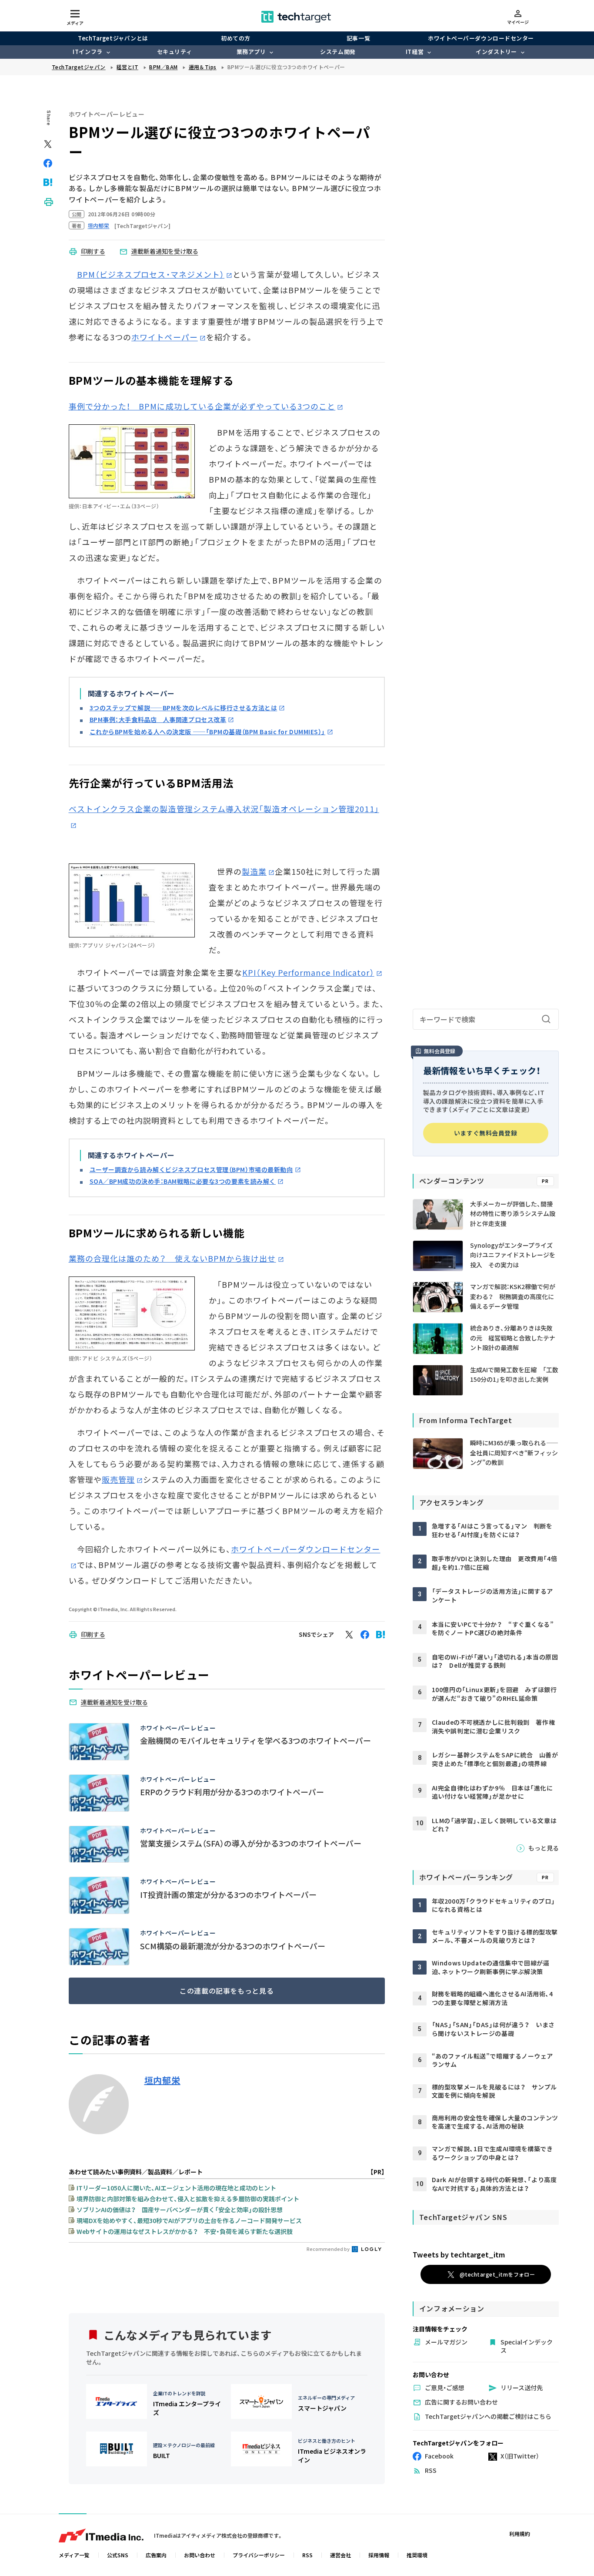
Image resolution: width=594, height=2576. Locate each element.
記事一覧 (358, 38)
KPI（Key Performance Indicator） (308, 972)
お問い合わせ (200, 2555)
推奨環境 (417, 2555)
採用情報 (379, 2555)
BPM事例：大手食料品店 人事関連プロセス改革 (158, 719)
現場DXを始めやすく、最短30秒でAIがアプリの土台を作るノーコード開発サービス (189, 2220)
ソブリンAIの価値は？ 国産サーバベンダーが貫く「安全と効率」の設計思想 (180, 2210)
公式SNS (118, 2555)
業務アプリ (251, 52)
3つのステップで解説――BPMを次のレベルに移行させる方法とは (184, 708)
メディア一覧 (74, 2555)
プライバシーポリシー (259, 2555)
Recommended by (329, 2249)
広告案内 (156, 2555)
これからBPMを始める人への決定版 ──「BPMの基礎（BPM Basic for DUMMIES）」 (208, 732)
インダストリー (496, 52)
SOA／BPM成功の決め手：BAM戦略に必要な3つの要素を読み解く (183, 1181)
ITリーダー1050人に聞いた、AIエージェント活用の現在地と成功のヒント (176, 2188)
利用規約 (520, 2534)
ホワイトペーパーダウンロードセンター (481, 38)
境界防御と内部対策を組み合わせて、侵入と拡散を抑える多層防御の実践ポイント (188, 2199)
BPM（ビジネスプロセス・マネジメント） (151, 274)
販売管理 (118, 1479)
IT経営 (415, 52)
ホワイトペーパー (165, 337)
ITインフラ (87, 52)
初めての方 (236, 38)
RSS (307, 2555)
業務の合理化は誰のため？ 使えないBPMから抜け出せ (172, 1258)
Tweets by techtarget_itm (459, 2254)
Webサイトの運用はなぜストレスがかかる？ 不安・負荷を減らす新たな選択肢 (185, 2231)
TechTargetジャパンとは (113, 38)
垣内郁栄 (162, 2080)
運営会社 (340, 2555)
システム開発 (338, 52)
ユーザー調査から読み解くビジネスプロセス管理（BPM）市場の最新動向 (191, 1169)
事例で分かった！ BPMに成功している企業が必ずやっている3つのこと (202, 406)
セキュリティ (174, 52)
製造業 (254, 871)
